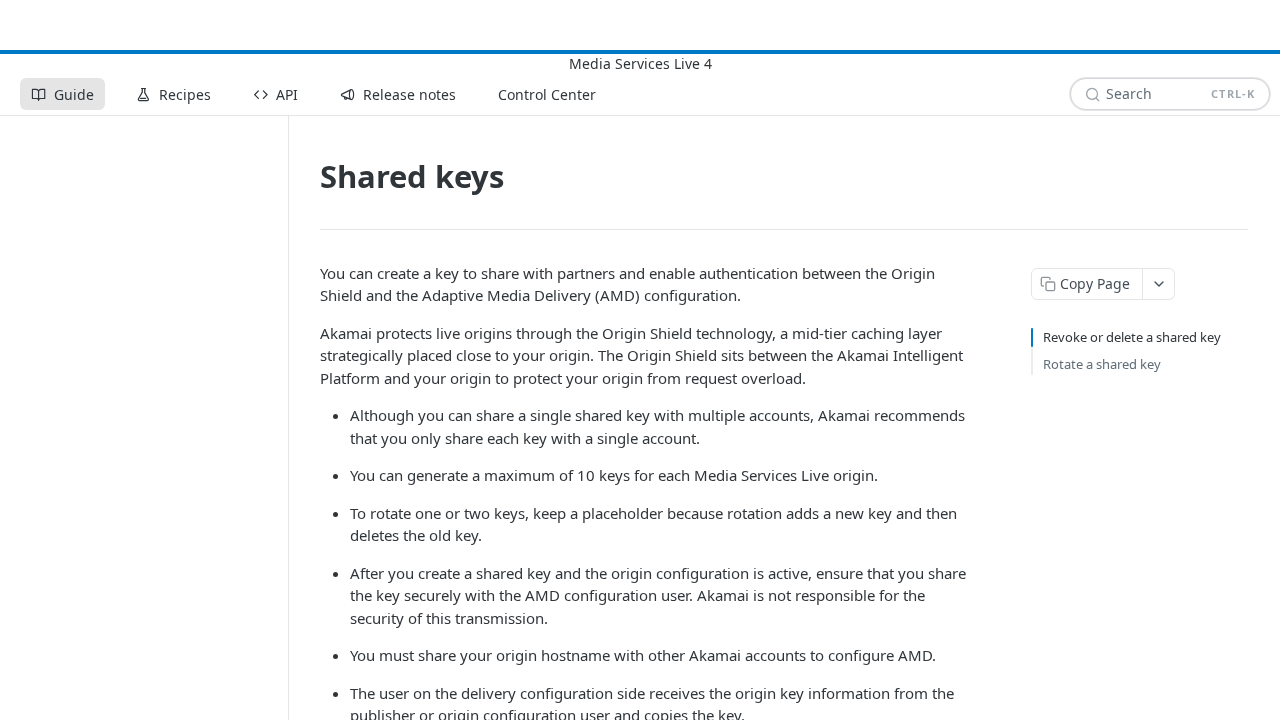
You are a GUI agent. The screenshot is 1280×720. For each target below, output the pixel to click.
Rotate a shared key (1102, 364)
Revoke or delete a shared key (1132, 337)
